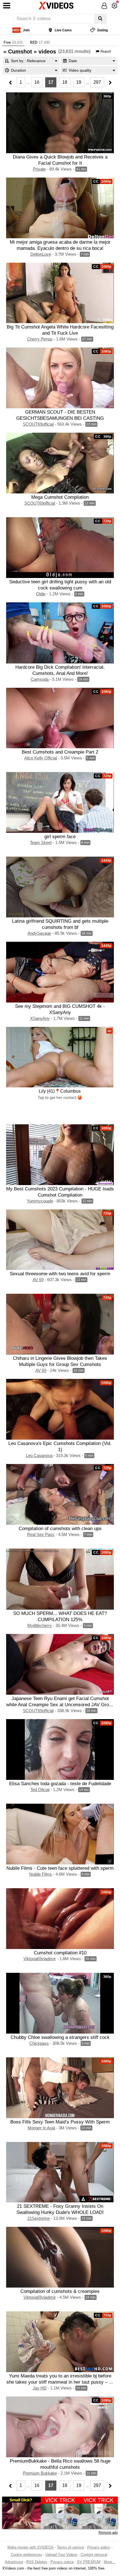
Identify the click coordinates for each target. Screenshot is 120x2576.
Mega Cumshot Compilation (60, 497)
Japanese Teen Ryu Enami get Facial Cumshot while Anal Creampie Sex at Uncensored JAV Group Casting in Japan (60, 1705)
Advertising (14, 2562)
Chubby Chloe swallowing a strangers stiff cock (60, 2037)
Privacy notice (62, 2562)
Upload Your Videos (61, 2555)
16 (37, 82)
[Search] (100, 19)
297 (97, 82)
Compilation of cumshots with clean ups (60, 1528)
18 (65, 82)
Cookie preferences (27, 2555)
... (28, 82)
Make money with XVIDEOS (31, 2547)
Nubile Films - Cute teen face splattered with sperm (60, 1868)
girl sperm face (60, 836)
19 (79, 82)
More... (110, 2562)
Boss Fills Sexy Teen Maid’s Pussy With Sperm (60, 2122)
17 (51, 82)
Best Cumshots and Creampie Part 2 (60, 752)
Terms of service (70, 2547)
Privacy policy (99, 2547)
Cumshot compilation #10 (60, 1953)
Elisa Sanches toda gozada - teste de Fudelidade (60, 1784)
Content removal (94, 2555)
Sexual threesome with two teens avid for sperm (60, 1274)
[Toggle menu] (7, 6)
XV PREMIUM (89, 2562)
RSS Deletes (37, 2562)
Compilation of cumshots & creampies (60, 2291)
